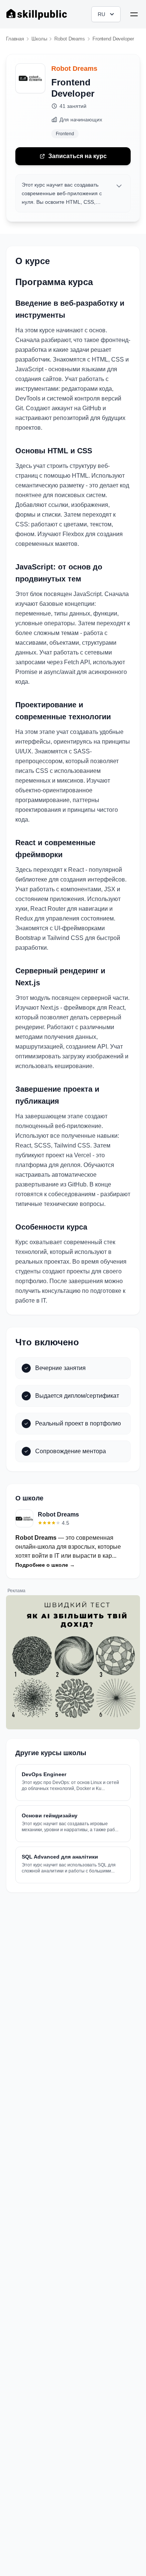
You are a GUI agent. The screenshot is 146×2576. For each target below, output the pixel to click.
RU (101, 14)
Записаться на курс (77, 156)
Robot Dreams (74, 69)
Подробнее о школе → (45, 1565)
